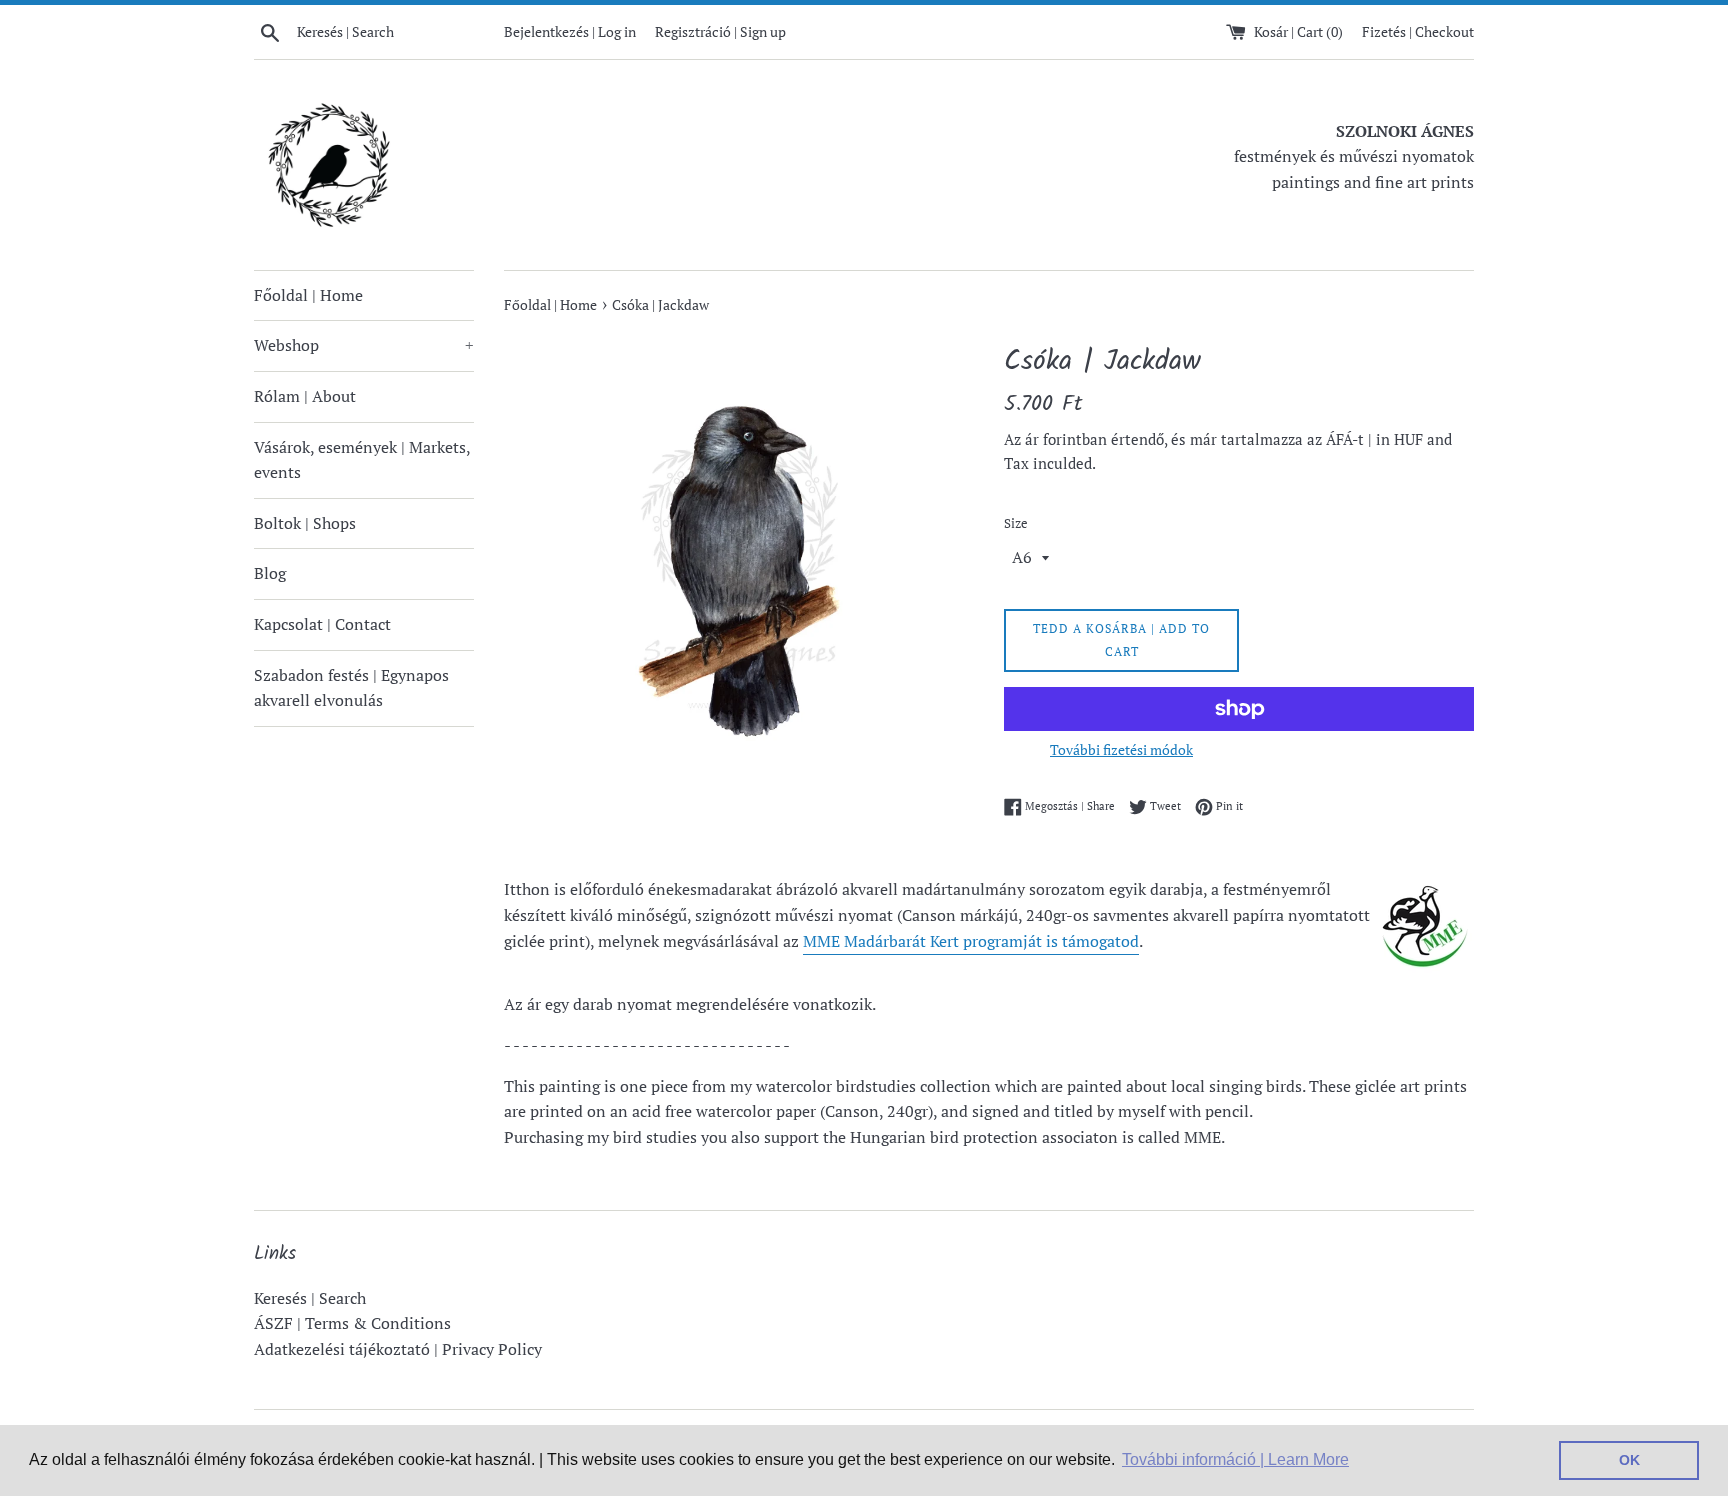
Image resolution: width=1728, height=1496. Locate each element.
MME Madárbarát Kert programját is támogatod (971, 941)
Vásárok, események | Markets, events (362, 460)
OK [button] (1629, 1460)
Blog (270, 573)
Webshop (364, 345)
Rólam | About (305, 396)
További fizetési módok (1121, 749)
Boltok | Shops (305, 523)
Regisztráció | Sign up (720, 31)
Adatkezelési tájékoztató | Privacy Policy (398, 1349)
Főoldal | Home (308, 295)
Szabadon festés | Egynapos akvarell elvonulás (351, 688)
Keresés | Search (310, 1298)
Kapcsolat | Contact (322, 624)
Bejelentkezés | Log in (570, 31)
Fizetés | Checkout (1418, 31)
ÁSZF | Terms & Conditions (352, 1323)
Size (1016, 523)
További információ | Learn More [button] (1235, 1459)
